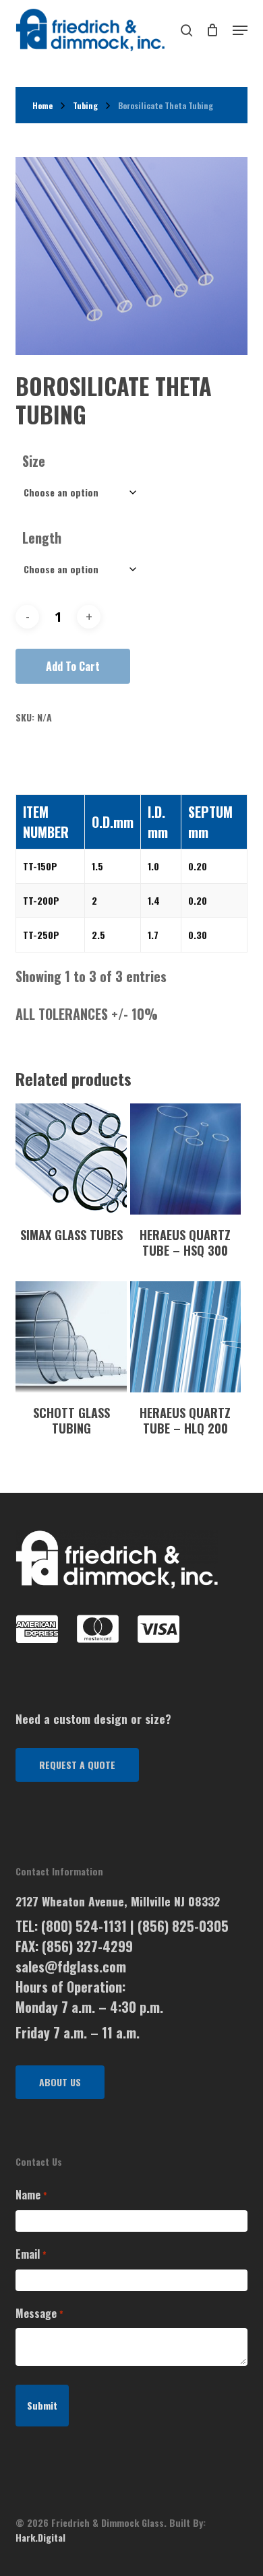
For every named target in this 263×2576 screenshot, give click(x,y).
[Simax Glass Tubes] (71, 1159)
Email (31, 2254)
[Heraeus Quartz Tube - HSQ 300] (186, 1159)
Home (42, 105)
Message (39, 2313)
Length (42, 538)
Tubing (85, 105)
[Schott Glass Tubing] (71, 1337)
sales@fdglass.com (71, 1966)
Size (34, 461)
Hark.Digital (40, 2537)
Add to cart (73, 666)
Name (31, 2195)
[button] (77, 1765)
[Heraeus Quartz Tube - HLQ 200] (186, 1337)
